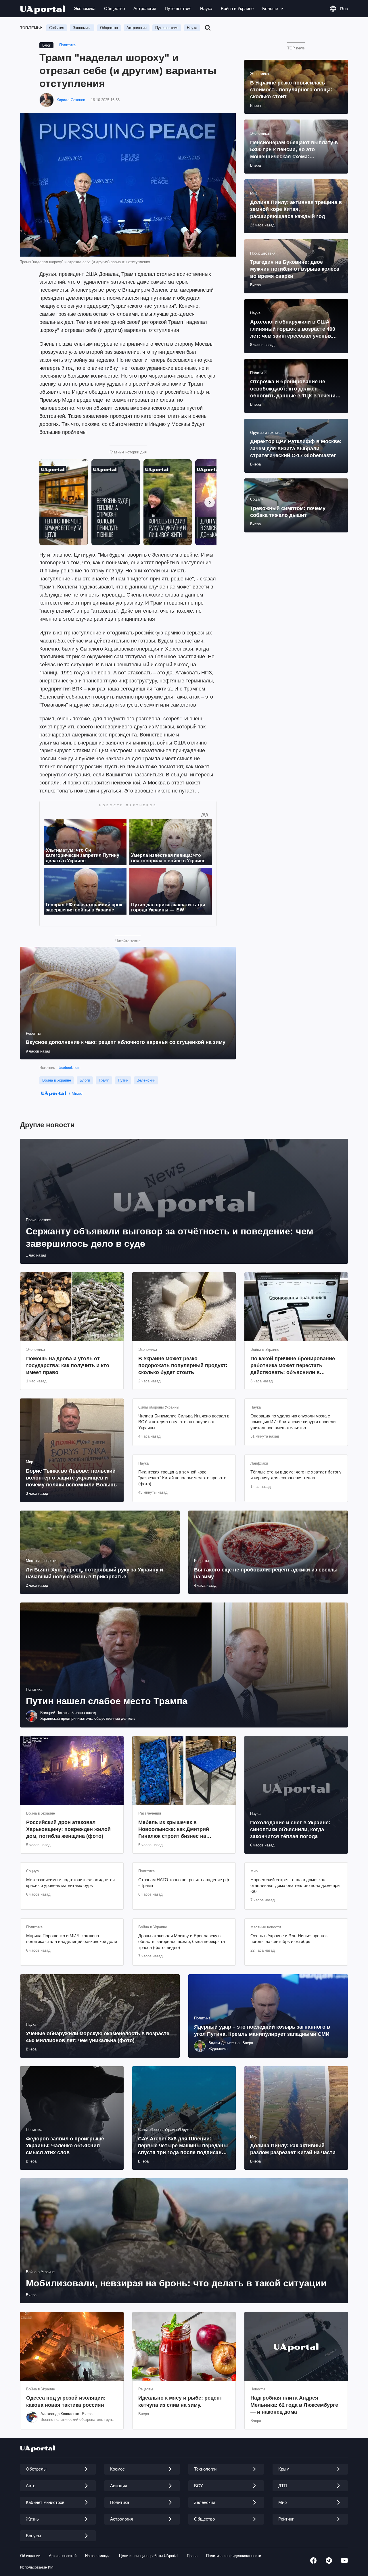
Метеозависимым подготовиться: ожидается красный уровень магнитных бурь (70, 1883)
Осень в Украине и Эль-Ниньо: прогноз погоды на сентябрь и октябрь (289, 1939)
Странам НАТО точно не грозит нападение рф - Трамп (184, 1883)
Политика (67, 45)
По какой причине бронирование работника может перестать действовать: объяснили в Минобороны (293, 1366)
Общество (114, 8)
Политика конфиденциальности (234, 2556)
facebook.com (69, 1068)
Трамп (104, 1080)
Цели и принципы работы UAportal (149, 2556)
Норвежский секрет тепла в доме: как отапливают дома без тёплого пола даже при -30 (295, 1886)
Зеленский (146, 1080)
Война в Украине (237, 8)
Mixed (77, 1093)
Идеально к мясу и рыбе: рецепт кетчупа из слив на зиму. (180, 2401)
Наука (206, 8)
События (57, 28)
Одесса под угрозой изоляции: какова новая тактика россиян (66, 2401)
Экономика (85, 8)
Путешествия (178, 8)
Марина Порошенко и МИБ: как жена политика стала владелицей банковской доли (72, 1939)
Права (192, 2556)
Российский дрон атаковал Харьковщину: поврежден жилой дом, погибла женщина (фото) (68, 1829)
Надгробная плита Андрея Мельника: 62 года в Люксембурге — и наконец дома (294, 2405)
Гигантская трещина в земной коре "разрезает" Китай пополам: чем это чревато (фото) (182, 1478)
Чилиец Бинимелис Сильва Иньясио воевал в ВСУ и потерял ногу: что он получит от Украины (184, 1422)
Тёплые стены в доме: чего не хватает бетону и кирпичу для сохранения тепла (296, 1475)
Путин (123, 1080)
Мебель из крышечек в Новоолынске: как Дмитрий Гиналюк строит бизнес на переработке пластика (174, 1830)
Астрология (145, 8)
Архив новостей (63, 2556)
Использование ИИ (37, 2567)
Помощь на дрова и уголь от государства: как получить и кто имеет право (68, 1366)
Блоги (85, 1080)
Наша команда (98, 2556)
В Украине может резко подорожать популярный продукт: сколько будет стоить (183, 1366)
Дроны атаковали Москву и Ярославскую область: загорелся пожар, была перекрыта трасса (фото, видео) (182, 1942)
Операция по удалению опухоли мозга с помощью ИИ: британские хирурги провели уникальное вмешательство (293, 1422)
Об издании (30, 2556)
